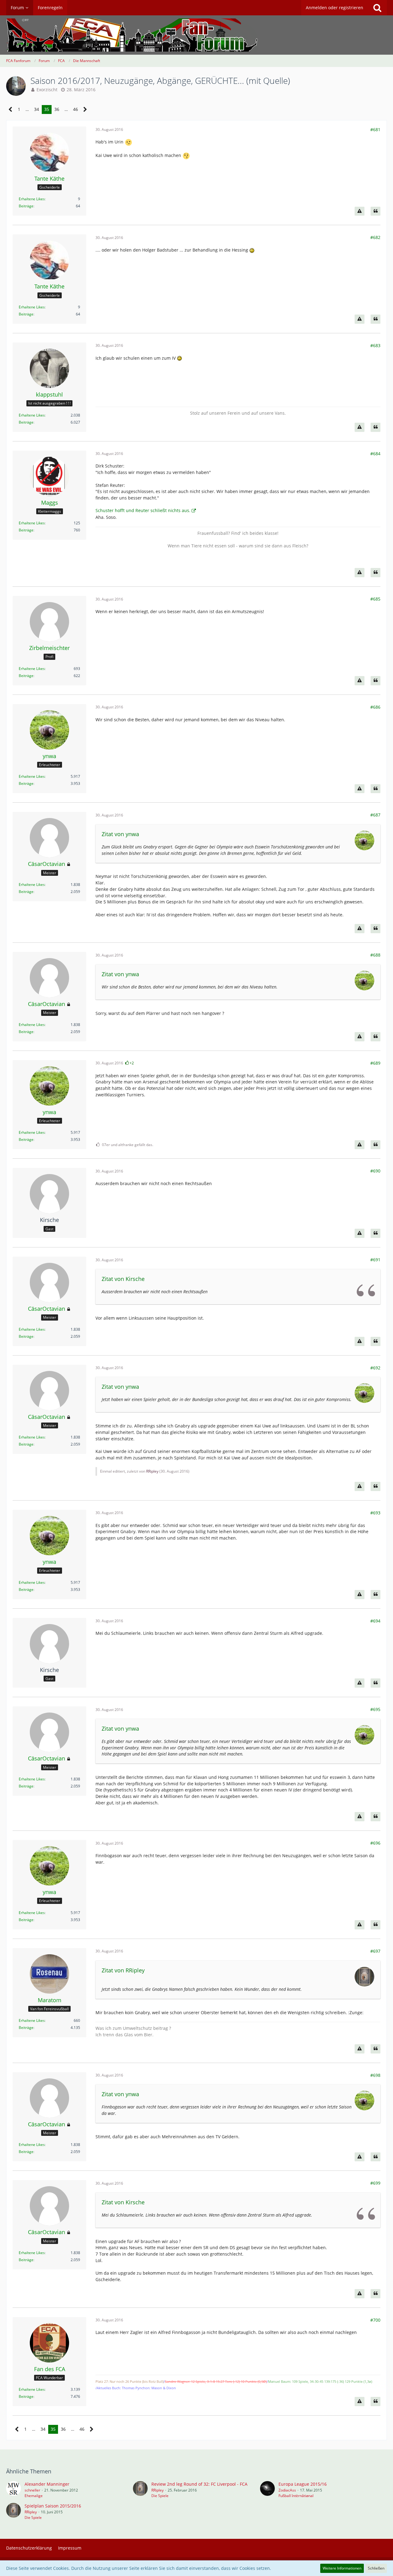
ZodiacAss (287, 2490)
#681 (375, 129)
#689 (375, 1063)
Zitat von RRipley (123, 1970)
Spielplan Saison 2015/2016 (53, 2506)
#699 (375, 2183)
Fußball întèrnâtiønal (296, 2496)
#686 (375, 707)
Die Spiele (160, 2496)
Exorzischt (47, 90)
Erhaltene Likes (32, 199)
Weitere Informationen (342, 2568)
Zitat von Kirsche (123, 1279)
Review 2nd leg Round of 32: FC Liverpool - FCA (199, 2484)
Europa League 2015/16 (303, 2484)
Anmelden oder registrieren (335, 8)
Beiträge (26, 206)
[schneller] (14, 2490)
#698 (375, 2075)
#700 (375, 2320)
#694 (375, 1621)
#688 (375, 955)
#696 (375, 1843)
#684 (375, 454)
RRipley (152, 1471)
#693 (375, 1513)
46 (76, 109)
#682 (375, 237)
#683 (375, 345)
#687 (375, 815)
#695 (375, 1709)
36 (57, 109)
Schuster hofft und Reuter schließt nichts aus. (143, 510)
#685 (375, 599)
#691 (375, 1260)
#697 (375, 1951)
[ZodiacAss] (267, 2490)
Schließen (376, 2568)
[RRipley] (140, 2490)
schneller (32, 2490)
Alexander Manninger (47, 2484)
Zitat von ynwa (120, 834)
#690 (375, 1171)
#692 (375, 1368)
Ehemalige (34, 2496)
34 (37, 109)
